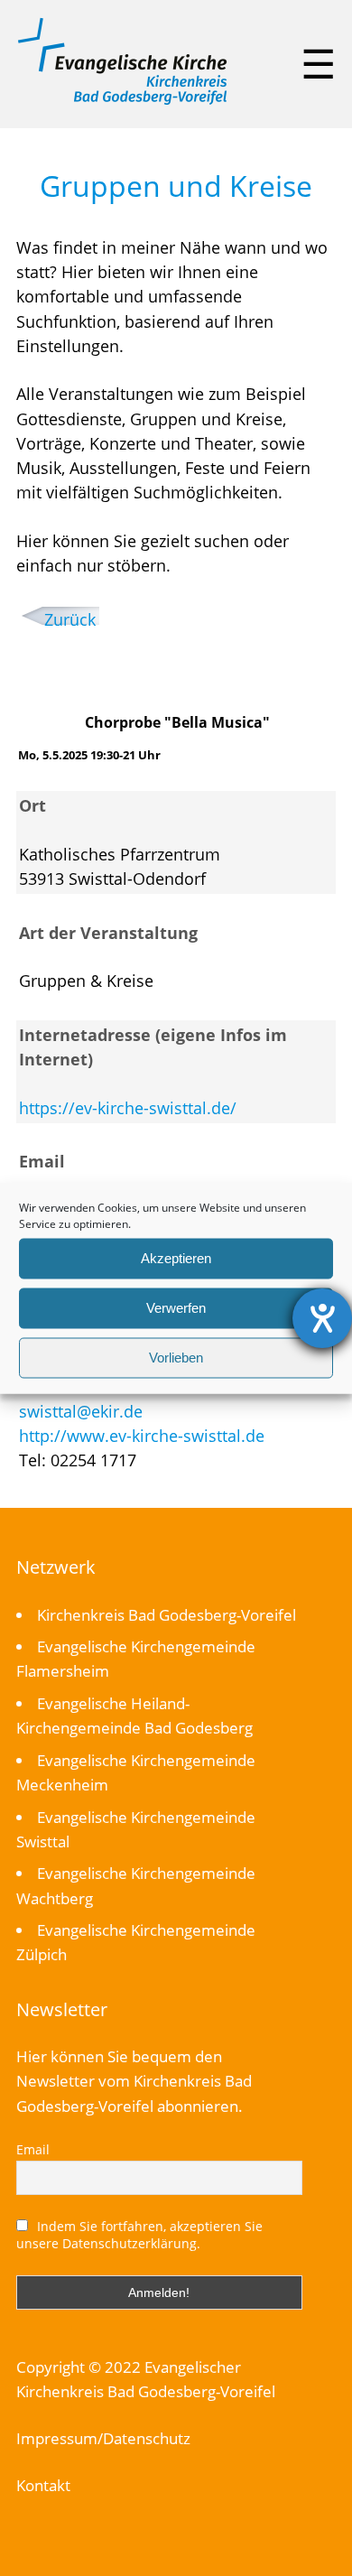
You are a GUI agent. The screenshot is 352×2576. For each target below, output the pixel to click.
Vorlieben (176, 1358)
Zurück (70, 619)
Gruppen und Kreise (176, 186)
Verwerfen (176, 1308)
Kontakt (43, 2485)
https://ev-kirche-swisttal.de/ (128, 1108)
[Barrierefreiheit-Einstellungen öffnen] (322, 1318)
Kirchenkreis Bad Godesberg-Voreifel (167, 1615)
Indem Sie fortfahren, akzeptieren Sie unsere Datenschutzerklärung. (140, 2235)
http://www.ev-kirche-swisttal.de (142, 1436)
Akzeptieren (176, 1258)
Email (33, 2149)
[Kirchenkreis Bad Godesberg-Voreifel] (122, 100)
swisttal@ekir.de (81, 1411)
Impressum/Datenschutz (103, 2438)
